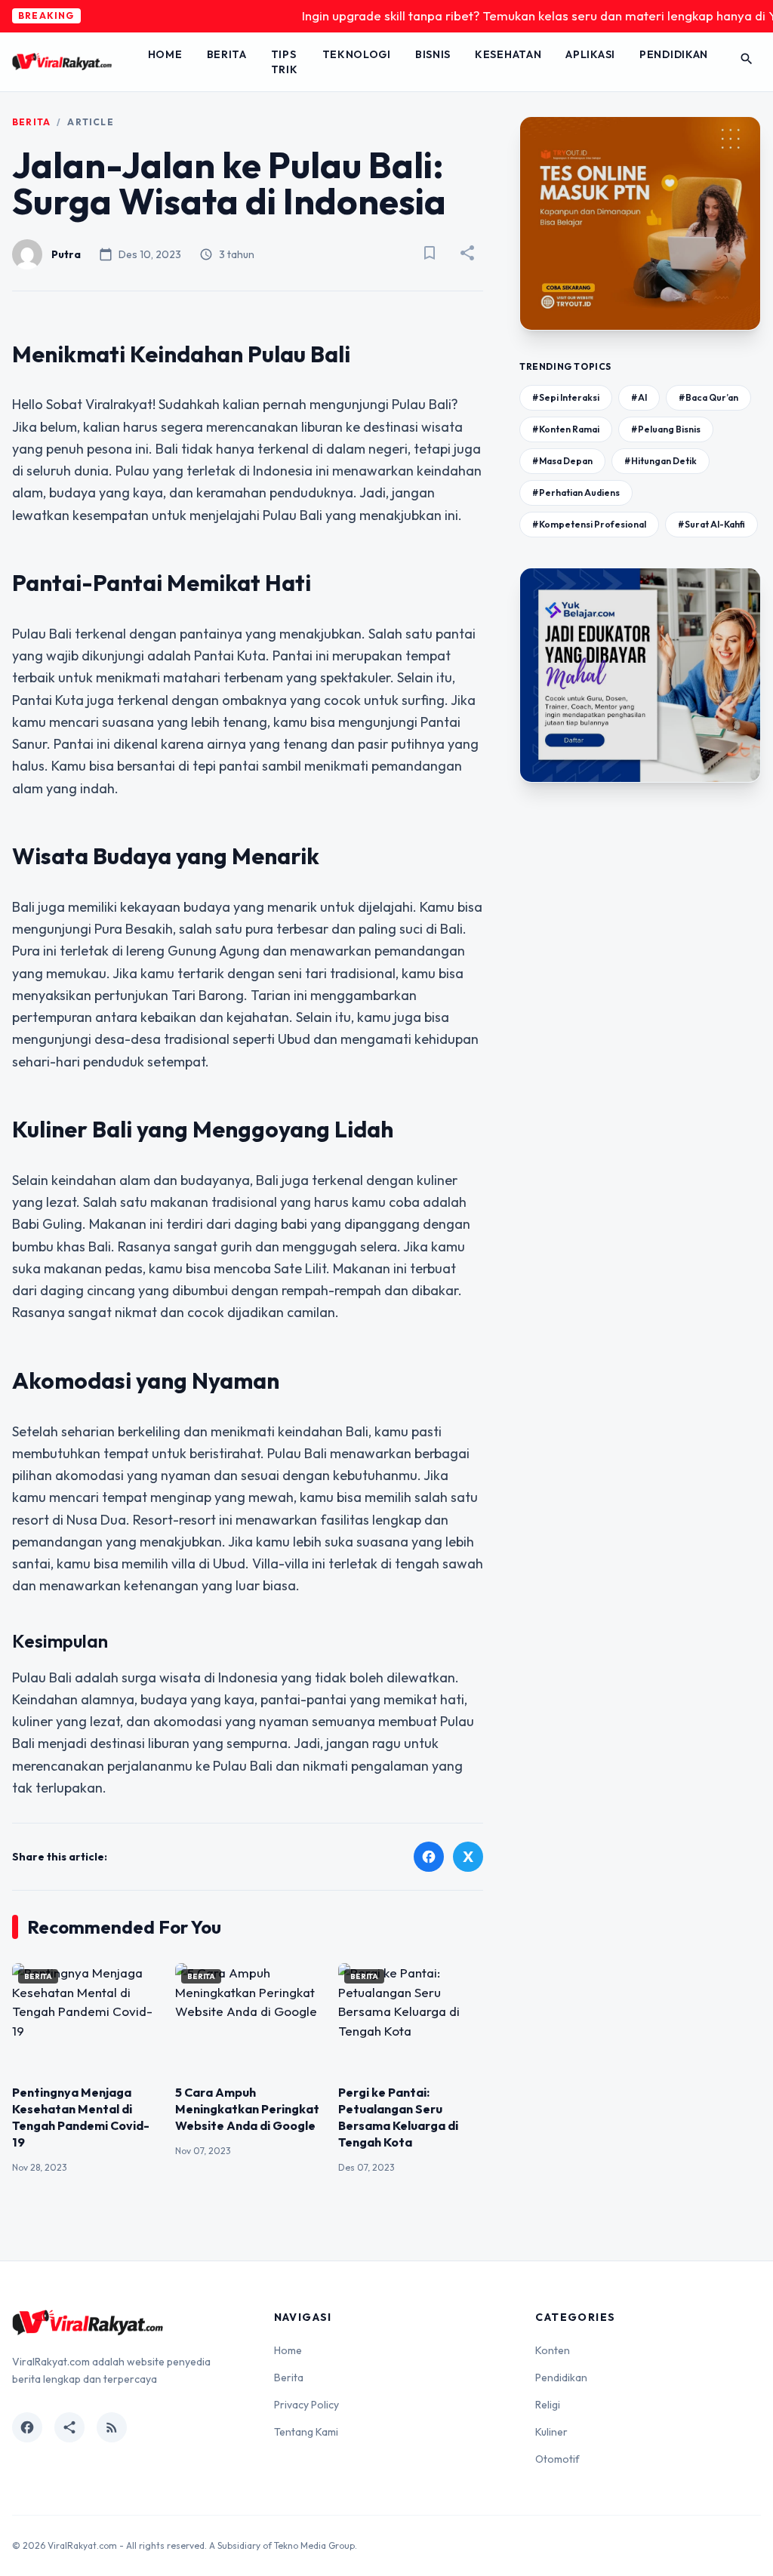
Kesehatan (508, 54)
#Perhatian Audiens (576, 492)
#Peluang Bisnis (666, 429)
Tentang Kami (306, 2432)
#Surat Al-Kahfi (711, 524)
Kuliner (551, 2432)
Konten (553, 2350)
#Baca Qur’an (708, 397)
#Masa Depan (562, 461)
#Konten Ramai (566, 429)
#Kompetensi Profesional (589, 524)
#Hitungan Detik (661, 461)
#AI (639, 397)
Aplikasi (590, 54)
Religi (548, 2405)
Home (165, 54)
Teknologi (357, 54)
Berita (227, 54)
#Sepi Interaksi (566, 397)
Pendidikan (674, 54)
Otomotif (557, 2459)
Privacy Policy (306, 2405)
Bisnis (433, 54)
